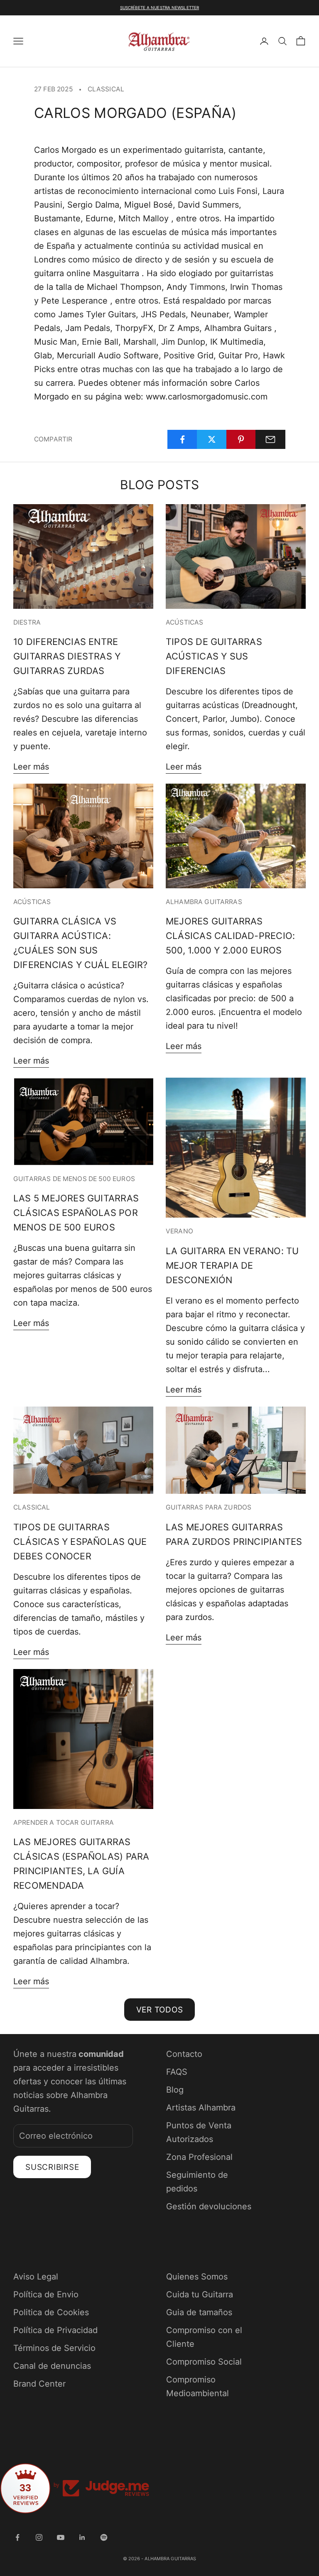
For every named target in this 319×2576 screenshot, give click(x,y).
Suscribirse (52, 2167)
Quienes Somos (197, 2277)
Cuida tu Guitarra (200, 2294)
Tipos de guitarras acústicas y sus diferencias (214, 656)
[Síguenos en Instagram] (39, 2537)
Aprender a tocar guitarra (64, 1822)
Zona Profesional (199, 2157)
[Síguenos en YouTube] (61, 2537)
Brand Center (39, 2384)
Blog (175, 2090)
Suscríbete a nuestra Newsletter (159, 7)
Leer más (31, 767)
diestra (27, 622)
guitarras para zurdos (209, 1507)
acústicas (184, 622)
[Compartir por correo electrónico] (270, 439)
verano (179, 1231)
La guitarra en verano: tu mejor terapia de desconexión (232, 1265)
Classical (106, 89)
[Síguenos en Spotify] (104, 2537)
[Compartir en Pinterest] (241, 439)
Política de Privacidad (55, 2330)
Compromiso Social (204, 2362)
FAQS (177, 2072)
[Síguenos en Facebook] (17, 2537)
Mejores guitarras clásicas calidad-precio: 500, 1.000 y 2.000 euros (230, 936)
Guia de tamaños (199, 2312)
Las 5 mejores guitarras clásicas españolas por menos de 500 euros (76, 1213)
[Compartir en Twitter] (212, 439)
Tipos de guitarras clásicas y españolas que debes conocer (80, 1542)
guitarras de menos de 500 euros (74, 1179)
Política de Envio (46, 2294)
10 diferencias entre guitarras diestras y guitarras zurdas (67, 656)
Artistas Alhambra (201, 2108)
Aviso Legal (36, 2277)
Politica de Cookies (51, 2312)
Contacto (184, 2054)
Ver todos (160, 2010)
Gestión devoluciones (209, 2206)
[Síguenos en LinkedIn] (82, 2537)
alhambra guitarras (204, 902)
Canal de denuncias (52, 2366)
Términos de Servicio (54, 2348)
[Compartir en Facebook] (182, 439)
